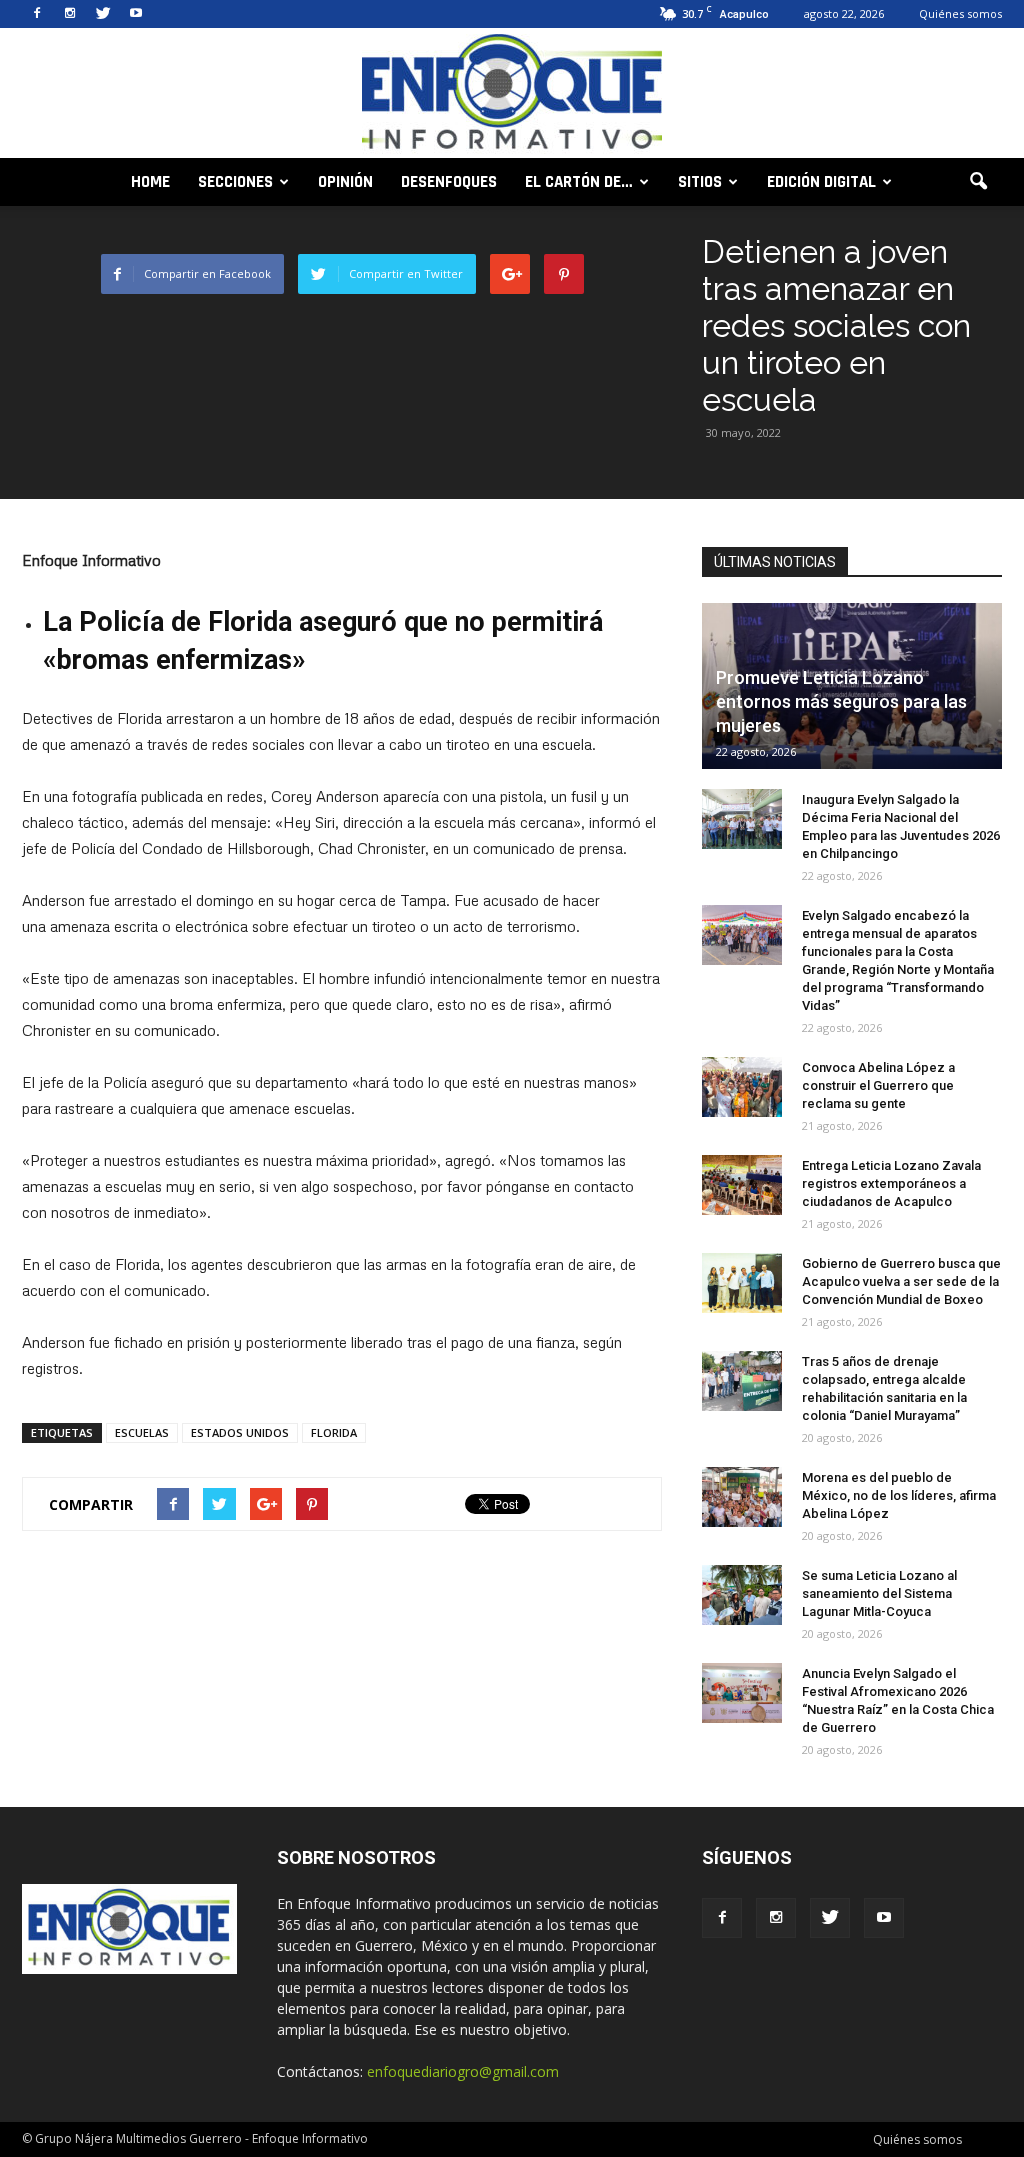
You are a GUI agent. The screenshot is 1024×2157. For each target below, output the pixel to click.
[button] (978, 182)
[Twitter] (103, 14)
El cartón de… (579, 182)
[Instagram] (70, 14)
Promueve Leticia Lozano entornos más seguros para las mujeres (841, 701)
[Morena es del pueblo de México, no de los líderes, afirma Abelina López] (742, 1497)
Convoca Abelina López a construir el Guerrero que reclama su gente (878, 1085)
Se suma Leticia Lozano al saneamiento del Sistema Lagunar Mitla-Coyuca (879, 1593)
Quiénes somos (960, 13)
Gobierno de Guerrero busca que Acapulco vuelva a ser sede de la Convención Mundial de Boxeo (901, 1281)
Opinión (345, 182)
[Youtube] (136, 14)
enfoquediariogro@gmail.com (463, 2071)
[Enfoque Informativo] (512, 94)
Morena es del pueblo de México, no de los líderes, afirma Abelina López (899, 1495)
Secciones (235, 182)
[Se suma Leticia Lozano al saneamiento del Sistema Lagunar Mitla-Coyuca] (742, 1595)
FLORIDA (334, 1432)
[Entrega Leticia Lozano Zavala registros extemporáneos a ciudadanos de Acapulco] (742, 1185)
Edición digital (821, 182)
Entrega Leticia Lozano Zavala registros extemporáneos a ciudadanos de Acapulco (891, 1183)
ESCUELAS (142, 1432)
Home (150, 182)
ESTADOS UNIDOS (240, 1432)
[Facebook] (37, 14)
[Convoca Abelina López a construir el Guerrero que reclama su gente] (742, 1087)
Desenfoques (449, 182)
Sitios (700, 182)
